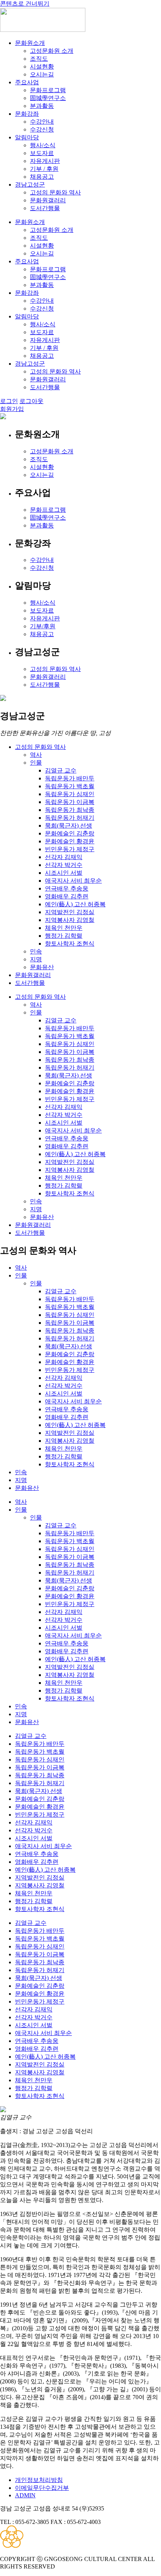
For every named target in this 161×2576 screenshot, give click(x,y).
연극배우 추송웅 (67, 888)
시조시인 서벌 (64, 873)
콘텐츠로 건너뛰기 (25, 4)
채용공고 (42, 177)
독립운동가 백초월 (70, 786)
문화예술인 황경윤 (70, 841)
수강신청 (42, 129)
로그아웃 (31, 401)
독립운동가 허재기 (70, 818)
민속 (36, 951)
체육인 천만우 (64, 928)
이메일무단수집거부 (42, 2488)
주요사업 (27, 82)
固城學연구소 (48, 98)
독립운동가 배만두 (70, 778)
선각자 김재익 (64, 857)
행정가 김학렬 (64, 936)
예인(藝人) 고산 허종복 (75, 904)
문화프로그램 (48, 90)
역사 (36, 755)
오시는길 (42, 74)
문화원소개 (30, 43)
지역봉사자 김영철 (70, 920)
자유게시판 (45, 161)
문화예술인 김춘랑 (70, 833)
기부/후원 (43, 626)
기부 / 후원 (44, 169)
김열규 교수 (61, 770)
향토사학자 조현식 (70, 944)
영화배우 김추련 (67, 896)
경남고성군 (30, 185)
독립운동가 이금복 (70, 802)
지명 (36, 959)
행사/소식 (43, 145)
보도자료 (42, 153)
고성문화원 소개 (52, 51)
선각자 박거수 (64, 865)
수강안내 (42, 122)
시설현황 (42, 66)
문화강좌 (27, 114)
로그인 (9, 401)
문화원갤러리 (48, 200)
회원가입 (12, 409)
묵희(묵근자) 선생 (69, 826)
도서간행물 (45, 208)
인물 (36, 763)
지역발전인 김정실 (70, 912)
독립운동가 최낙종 (70, 810)
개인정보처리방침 (39, 2480)
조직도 (39, 59)
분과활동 (42, 106)
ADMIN (25, 2495)
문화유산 (42, 967)
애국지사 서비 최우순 (73, 881)
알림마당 (27, 137)
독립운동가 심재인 (70, 794)
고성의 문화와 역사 (55, 192)
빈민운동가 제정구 (70, 849)
